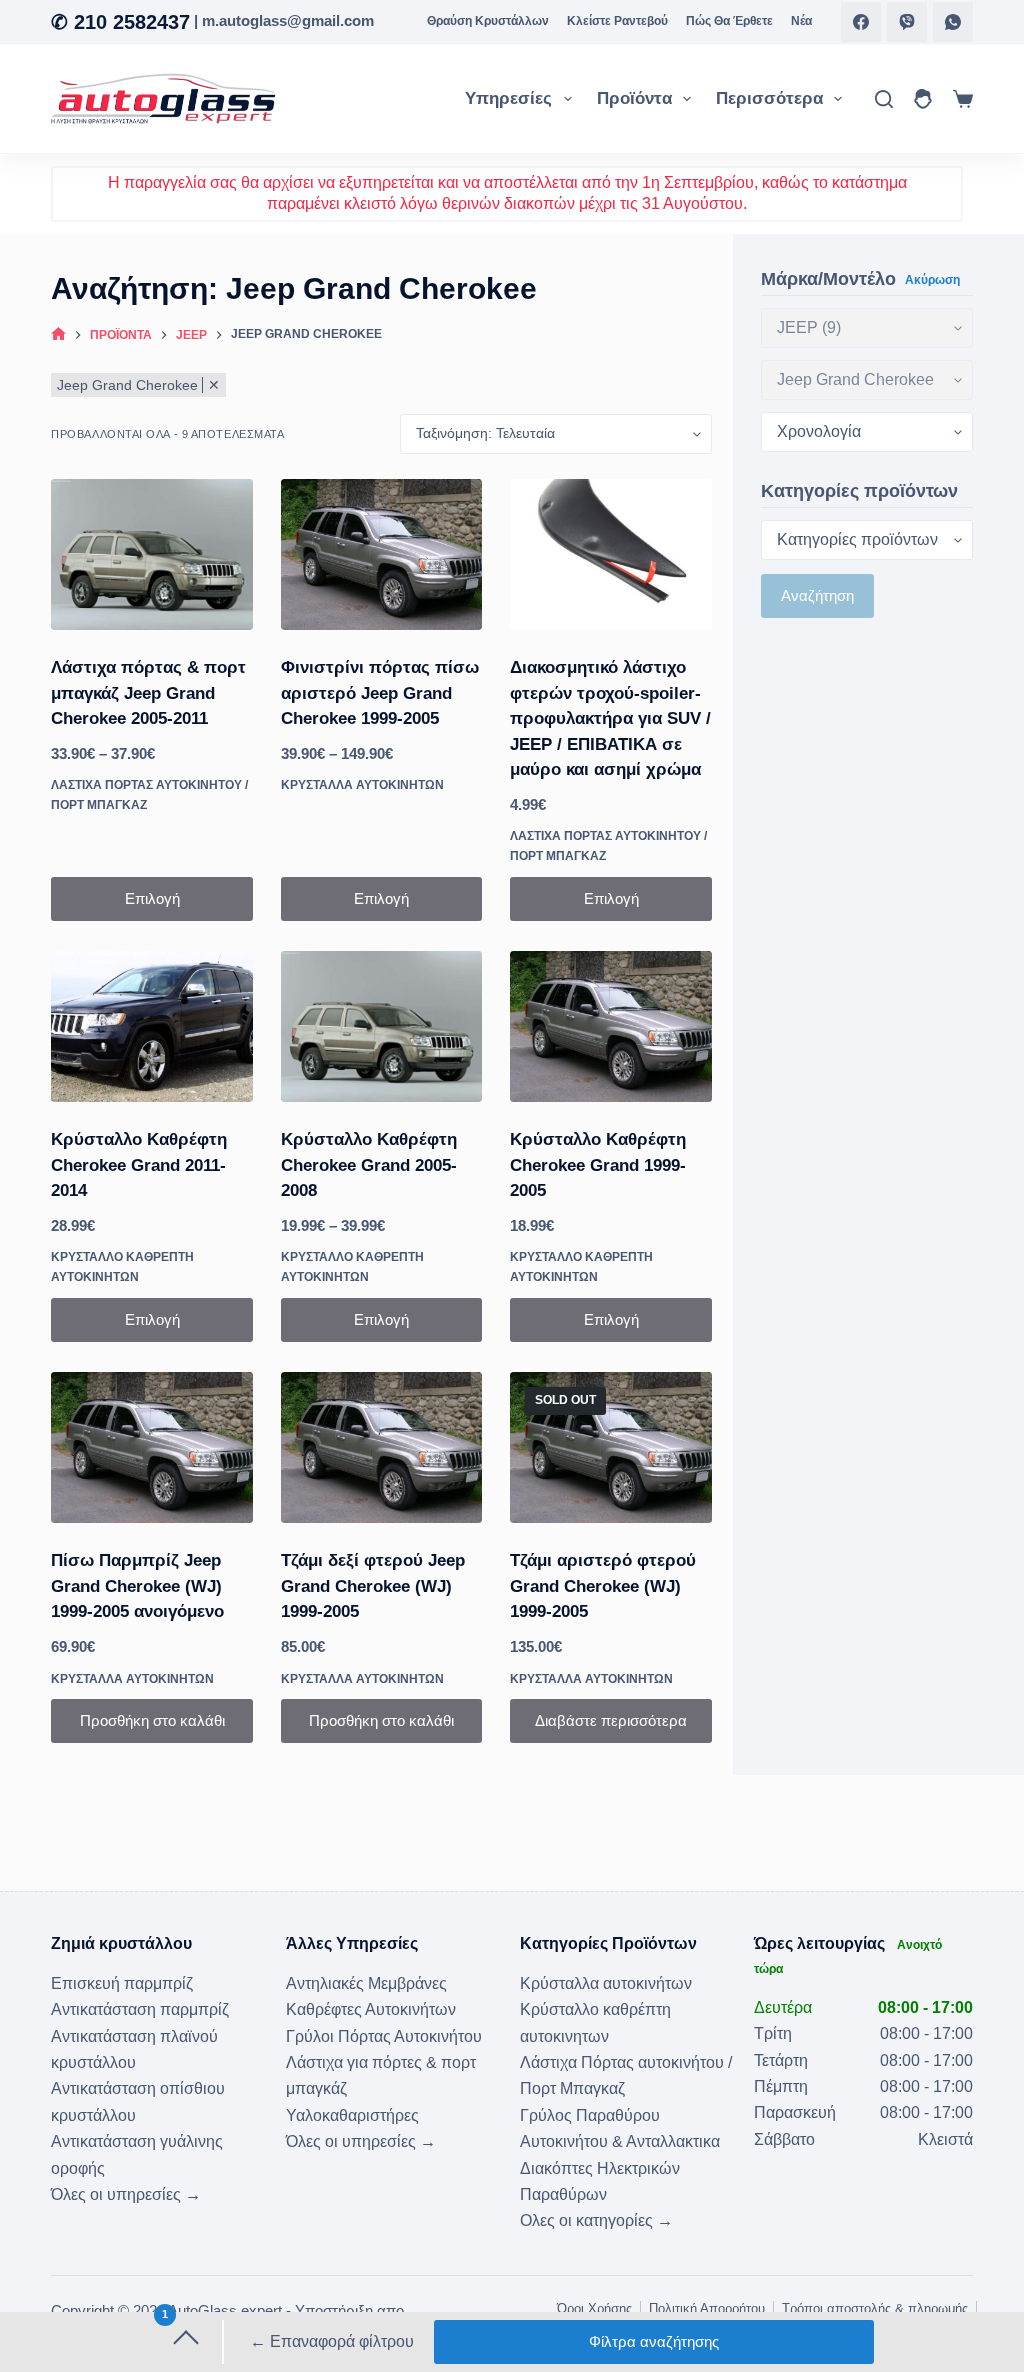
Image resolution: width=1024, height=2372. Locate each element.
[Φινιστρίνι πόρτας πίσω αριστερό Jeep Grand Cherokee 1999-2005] (382, 554)
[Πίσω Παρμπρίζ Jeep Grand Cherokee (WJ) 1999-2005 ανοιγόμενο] (152, 1447)
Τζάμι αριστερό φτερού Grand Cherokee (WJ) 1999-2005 (603, 1586)
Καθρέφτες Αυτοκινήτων (371, 2009)
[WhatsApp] (953, 22)
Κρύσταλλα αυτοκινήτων (362, 785)
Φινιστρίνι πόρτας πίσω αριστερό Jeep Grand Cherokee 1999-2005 (380, 693)
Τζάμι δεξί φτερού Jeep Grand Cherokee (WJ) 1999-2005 (373, 1586)
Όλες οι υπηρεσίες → (126, 2194)
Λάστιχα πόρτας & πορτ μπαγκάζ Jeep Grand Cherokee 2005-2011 (148, 693)
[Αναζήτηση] (884, 99)
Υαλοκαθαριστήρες (352, 2115)
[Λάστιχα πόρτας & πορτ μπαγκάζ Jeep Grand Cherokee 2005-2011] (152, 554)
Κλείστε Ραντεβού (617, 21)
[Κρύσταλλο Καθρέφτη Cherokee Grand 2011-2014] (152, 1026)
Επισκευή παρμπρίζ (122, 1983)
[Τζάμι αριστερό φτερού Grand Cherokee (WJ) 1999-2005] (611, 1447)
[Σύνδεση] (923, 99)
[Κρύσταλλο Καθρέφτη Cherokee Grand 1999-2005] (611, 1026)
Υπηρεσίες (508, 98)
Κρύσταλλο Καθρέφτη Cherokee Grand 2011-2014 (139, 1165)
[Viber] (907, 22)
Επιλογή (152, 898)
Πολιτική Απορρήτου (707, 2308)
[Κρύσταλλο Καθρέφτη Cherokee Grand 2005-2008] (382, 1026)
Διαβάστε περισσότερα (611, 1720)
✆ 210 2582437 (120, 22)
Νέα (801, 21)
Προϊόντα (634, 98)
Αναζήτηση (817, 595)
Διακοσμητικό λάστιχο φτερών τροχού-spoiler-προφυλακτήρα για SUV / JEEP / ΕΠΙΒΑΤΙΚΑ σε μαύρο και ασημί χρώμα (610, 718)
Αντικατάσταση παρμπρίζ (140, 2009)
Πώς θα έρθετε (729, 21)
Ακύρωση (932, 280)
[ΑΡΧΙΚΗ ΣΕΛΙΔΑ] (58, 335)
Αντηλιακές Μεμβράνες (366, 1983)
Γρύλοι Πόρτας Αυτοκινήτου (384, 2036)
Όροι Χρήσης (594, 2308)
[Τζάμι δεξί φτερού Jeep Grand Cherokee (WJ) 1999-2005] (382, 1447)
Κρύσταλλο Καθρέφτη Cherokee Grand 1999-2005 (598, 1165)
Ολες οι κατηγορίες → (596, 2220)
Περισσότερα (769, 98)
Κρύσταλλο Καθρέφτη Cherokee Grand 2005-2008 (369, 1165)
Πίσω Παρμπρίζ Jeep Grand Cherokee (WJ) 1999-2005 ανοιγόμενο (137, 1586)
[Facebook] (861, 22)
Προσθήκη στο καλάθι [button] (152, 1720)
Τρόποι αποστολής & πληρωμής (875, 2308)
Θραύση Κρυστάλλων (488, 21)
